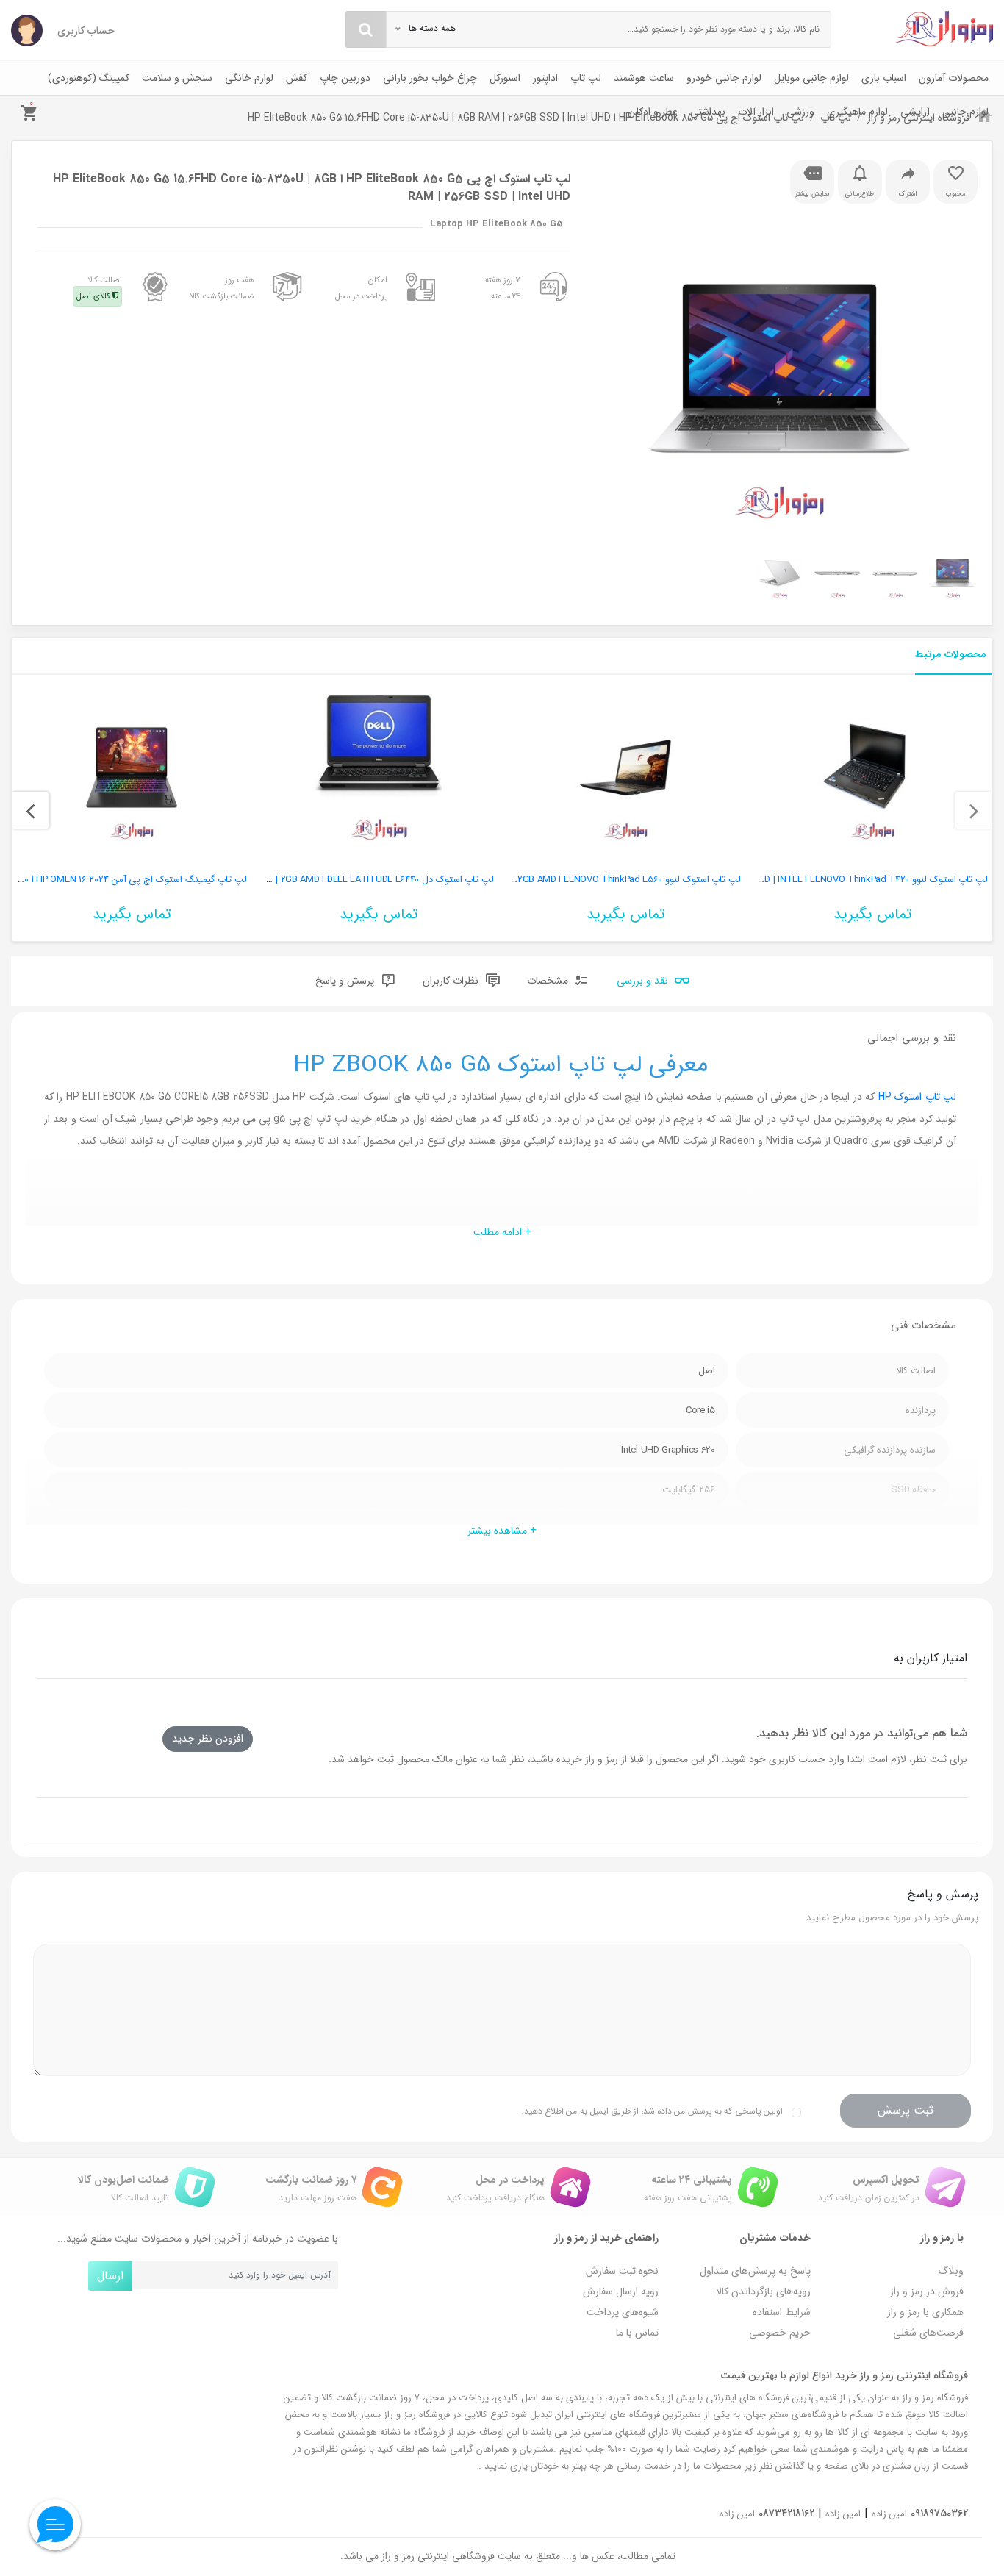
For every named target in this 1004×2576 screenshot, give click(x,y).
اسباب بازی (884, 78)
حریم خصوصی (780, 2333)
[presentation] (974, 810)
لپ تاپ (586, 78)
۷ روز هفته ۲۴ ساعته (503, 288)
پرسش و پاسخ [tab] (346, 981)
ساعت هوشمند (644, 78)
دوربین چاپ (345, 78)
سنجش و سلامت (177, 78)
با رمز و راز (942, 2238)
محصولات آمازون (954, 78)
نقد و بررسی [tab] (644, 981)
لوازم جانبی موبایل (811, 78)
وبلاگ (951, 2271)
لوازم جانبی (965, 112)
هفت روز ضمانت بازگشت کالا (222, 288)
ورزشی (800, 112)
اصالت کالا (99, 288)
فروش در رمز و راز (927, 2291)
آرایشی (915, 112)
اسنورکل (505, 78)
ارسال (110, 2276)
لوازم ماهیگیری (857, 112)
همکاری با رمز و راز (925, 2312)
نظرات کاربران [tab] (452, 981)
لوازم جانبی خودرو (724, 78)
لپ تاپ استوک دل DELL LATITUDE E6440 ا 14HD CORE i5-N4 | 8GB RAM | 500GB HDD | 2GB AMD (298, 880)
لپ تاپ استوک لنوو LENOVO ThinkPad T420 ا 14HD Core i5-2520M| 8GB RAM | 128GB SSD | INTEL (789, 880)
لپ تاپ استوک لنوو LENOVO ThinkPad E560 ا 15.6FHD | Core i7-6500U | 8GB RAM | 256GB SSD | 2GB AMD (525, 880)
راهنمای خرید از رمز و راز (606, 2238)
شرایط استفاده (782, 2312)
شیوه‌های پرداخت (623, 2312)
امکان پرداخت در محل (361, 288)
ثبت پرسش (906, 2110)
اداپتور (545, 78)
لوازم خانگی (249, 78)
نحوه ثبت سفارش (622, 2271)
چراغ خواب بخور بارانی (430, 78)
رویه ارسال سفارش (621, 2291)
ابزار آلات (756, 112)
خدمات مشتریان (775, 2238)
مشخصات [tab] (549, 981)
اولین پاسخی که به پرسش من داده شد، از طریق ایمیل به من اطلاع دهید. (652, 2111)
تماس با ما (637, 2333)
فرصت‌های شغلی (928, 2333)
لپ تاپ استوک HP (917, 1097)
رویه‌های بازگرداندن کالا (763, 2291)
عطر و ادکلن (653, 112)
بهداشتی (708, 112)
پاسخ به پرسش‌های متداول (755, 2271)
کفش (297, 78)
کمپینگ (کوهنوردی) (89, 78)
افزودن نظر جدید (208, 1739)
